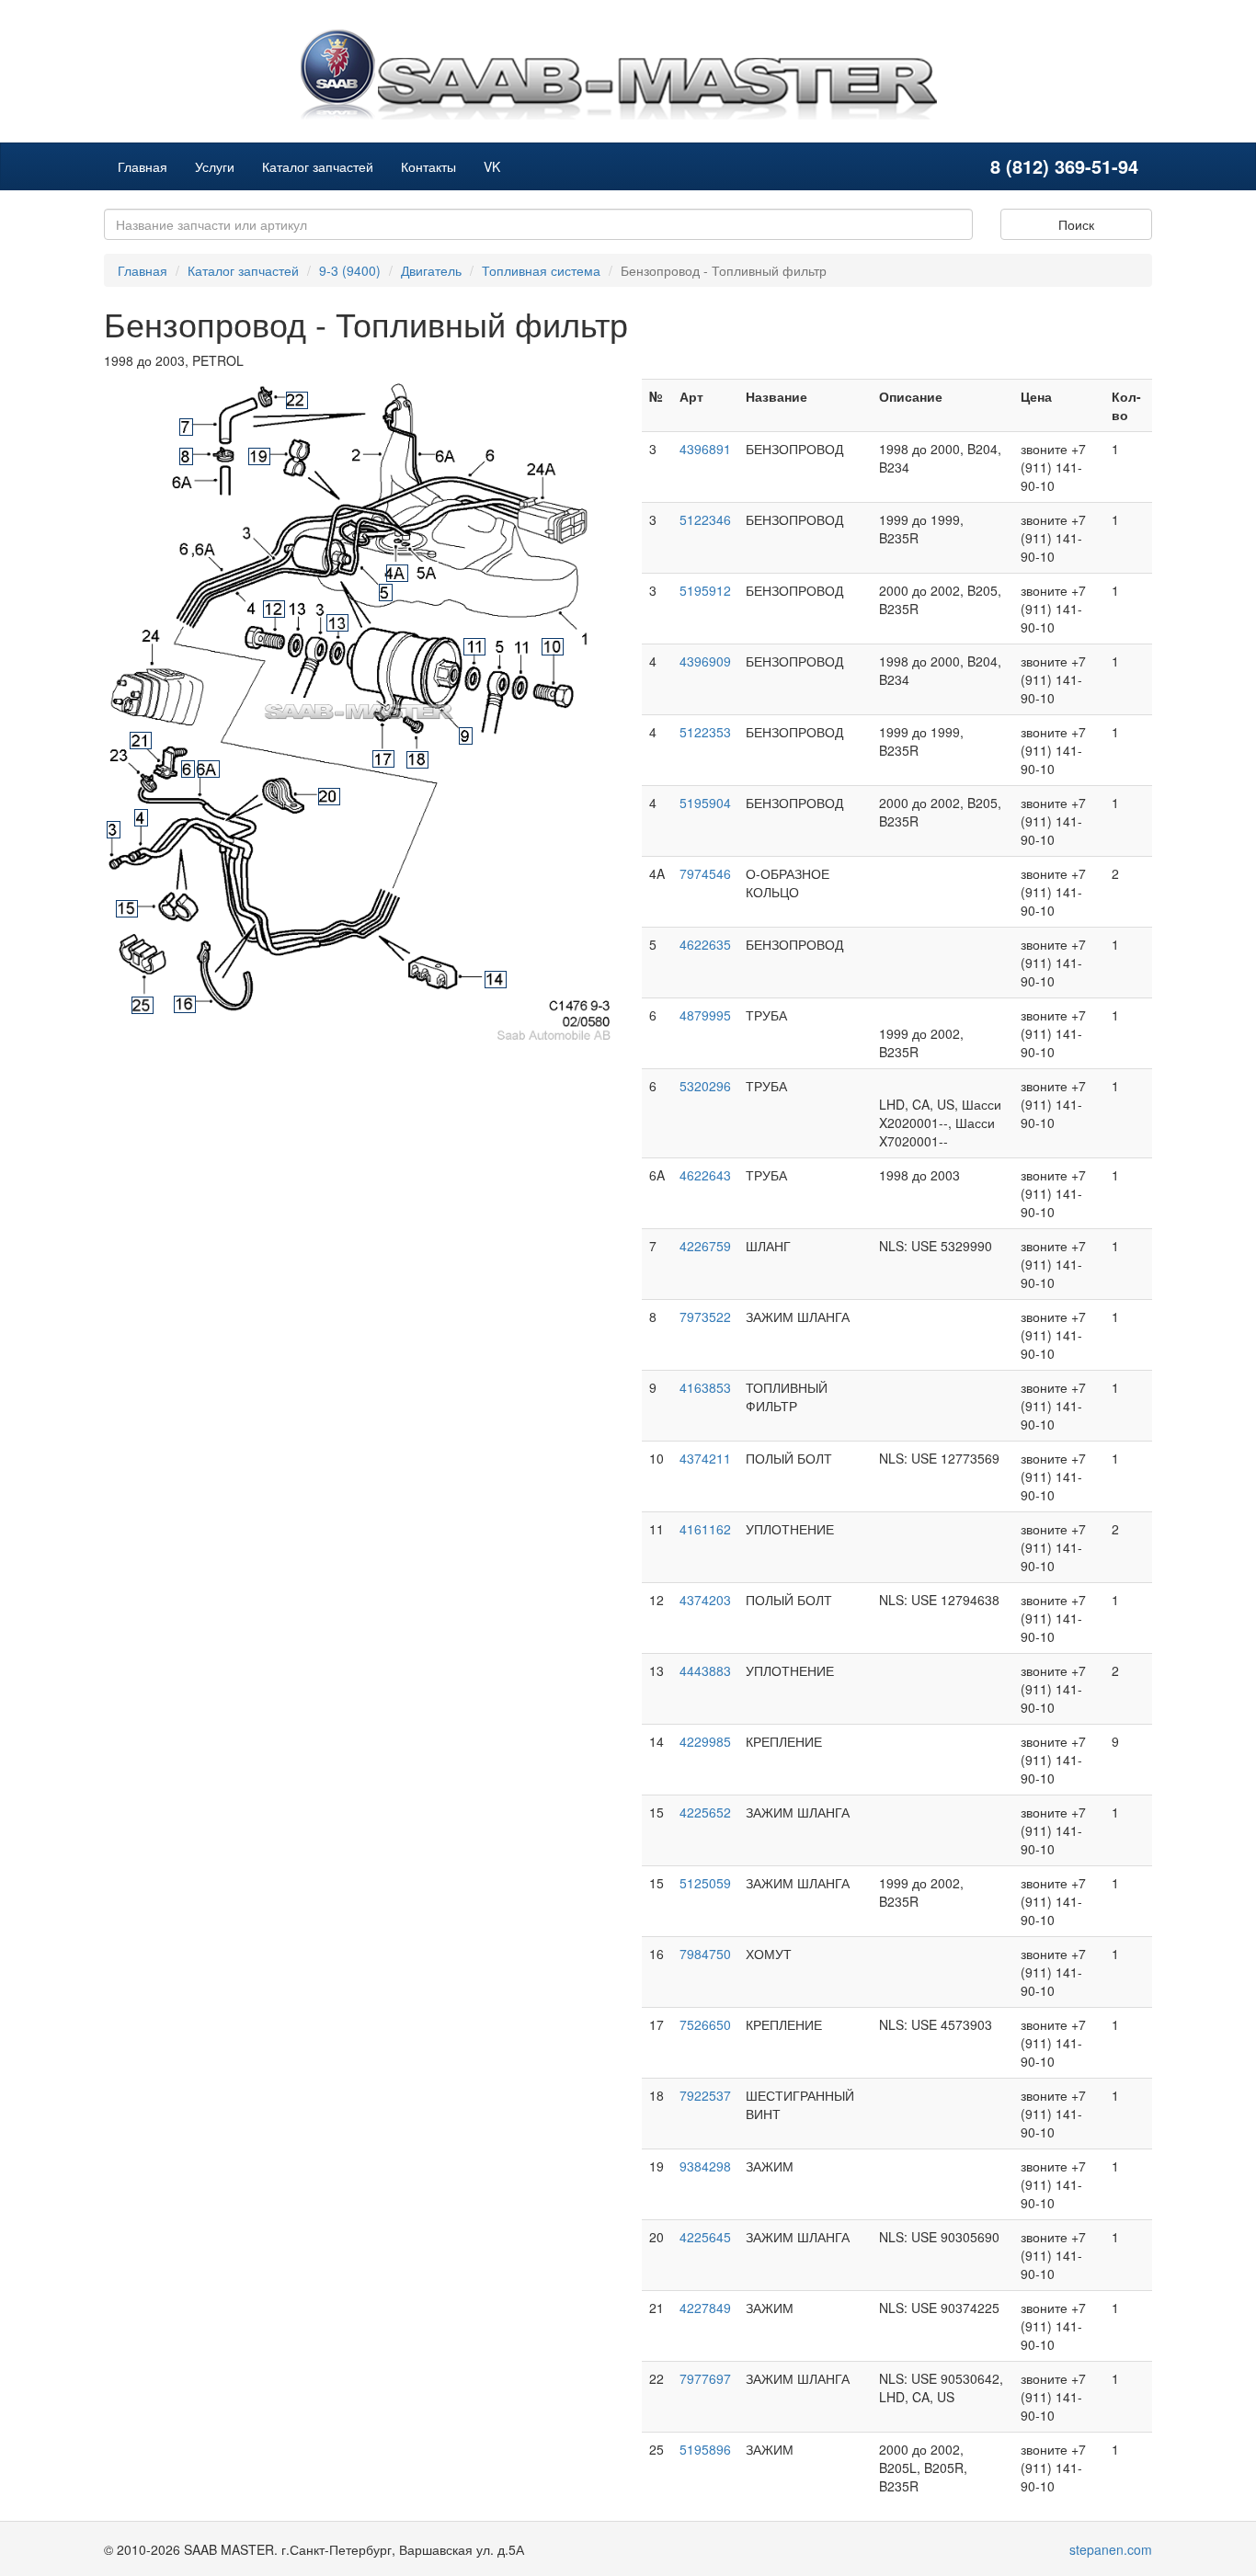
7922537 (705, 2095)
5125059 (705, 1883)
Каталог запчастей (318, 166)
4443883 (705, 1670)
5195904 (705, 803)
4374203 (705, 1600)
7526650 (705, 2024)
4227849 (705, 2308)
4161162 (705, 1529)
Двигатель (431, 270)
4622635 (705, 944)
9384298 (705, 2166)
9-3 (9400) (350, 270)
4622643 (705, 1175)
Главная (143, 166)
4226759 (705, 1246)
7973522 (705, 1316)
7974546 (705, 873)
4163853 (705, 1387)
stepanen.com (1111, 2549)
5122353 (705, 732)
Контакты (428, 166)
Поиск (1076, 224)
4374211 (705, 1458)
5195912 (705, 590)
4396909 (705, 661)
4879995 (705, 1015)
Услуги (215, 166)
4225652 (705, 1812)
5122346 (705, 519)
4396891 (705, 449)
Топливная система (541, 270)
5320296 (705, 1086)
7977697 (705, 2378)
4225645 (705, 2237)
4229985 (705, 1741)
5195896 (705, 2449)
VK (492, 166)
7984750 (705, 1954)
